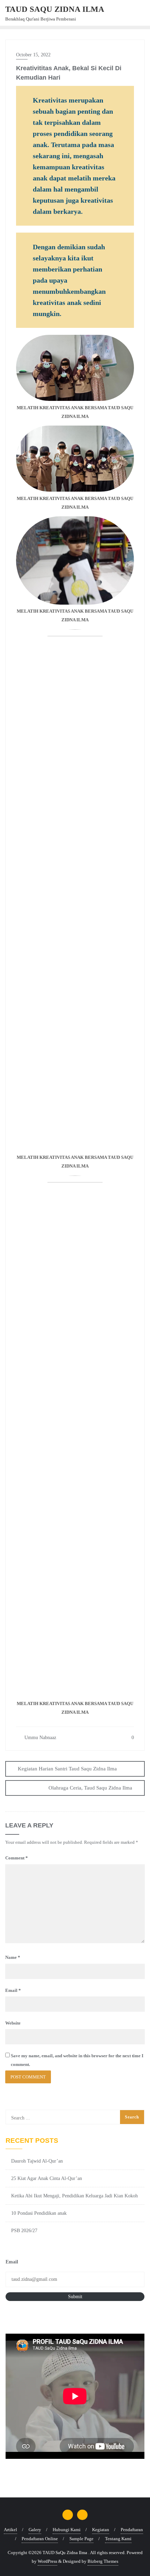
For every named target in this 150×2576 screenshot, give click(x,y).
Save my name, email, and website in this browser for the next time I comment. (77, 2060)
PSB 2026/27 (24, 2231)
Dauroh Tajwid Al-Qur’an (37, 2161)
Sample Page (81, 2539)
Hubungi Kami (67, 2530)
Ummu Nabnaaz (40, 1738)
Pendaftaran (132, 2530)
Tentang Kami (118, 2539)
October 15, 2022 (33, 55)
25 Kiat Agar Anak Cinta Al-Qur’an (47, 2178)
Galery (35, 2530)
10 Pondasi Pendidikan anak (39, 2213)
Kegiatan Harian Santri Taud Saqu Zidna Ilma (67, 1769)
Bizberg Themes (103, 2561)
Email (13, 1990)
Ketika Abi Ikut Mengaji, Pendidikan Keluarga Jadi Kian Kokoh (74, 2196)
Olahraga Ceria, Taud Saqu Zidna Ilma (90, 1788)
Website (13, 2023)
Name (13, 1957)
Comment (17, 1858)
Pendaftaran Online (40, 2539)
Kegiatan (101, 2530)
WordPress (47, 2561)
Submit (75, 2297)
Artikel (10, 2530)
